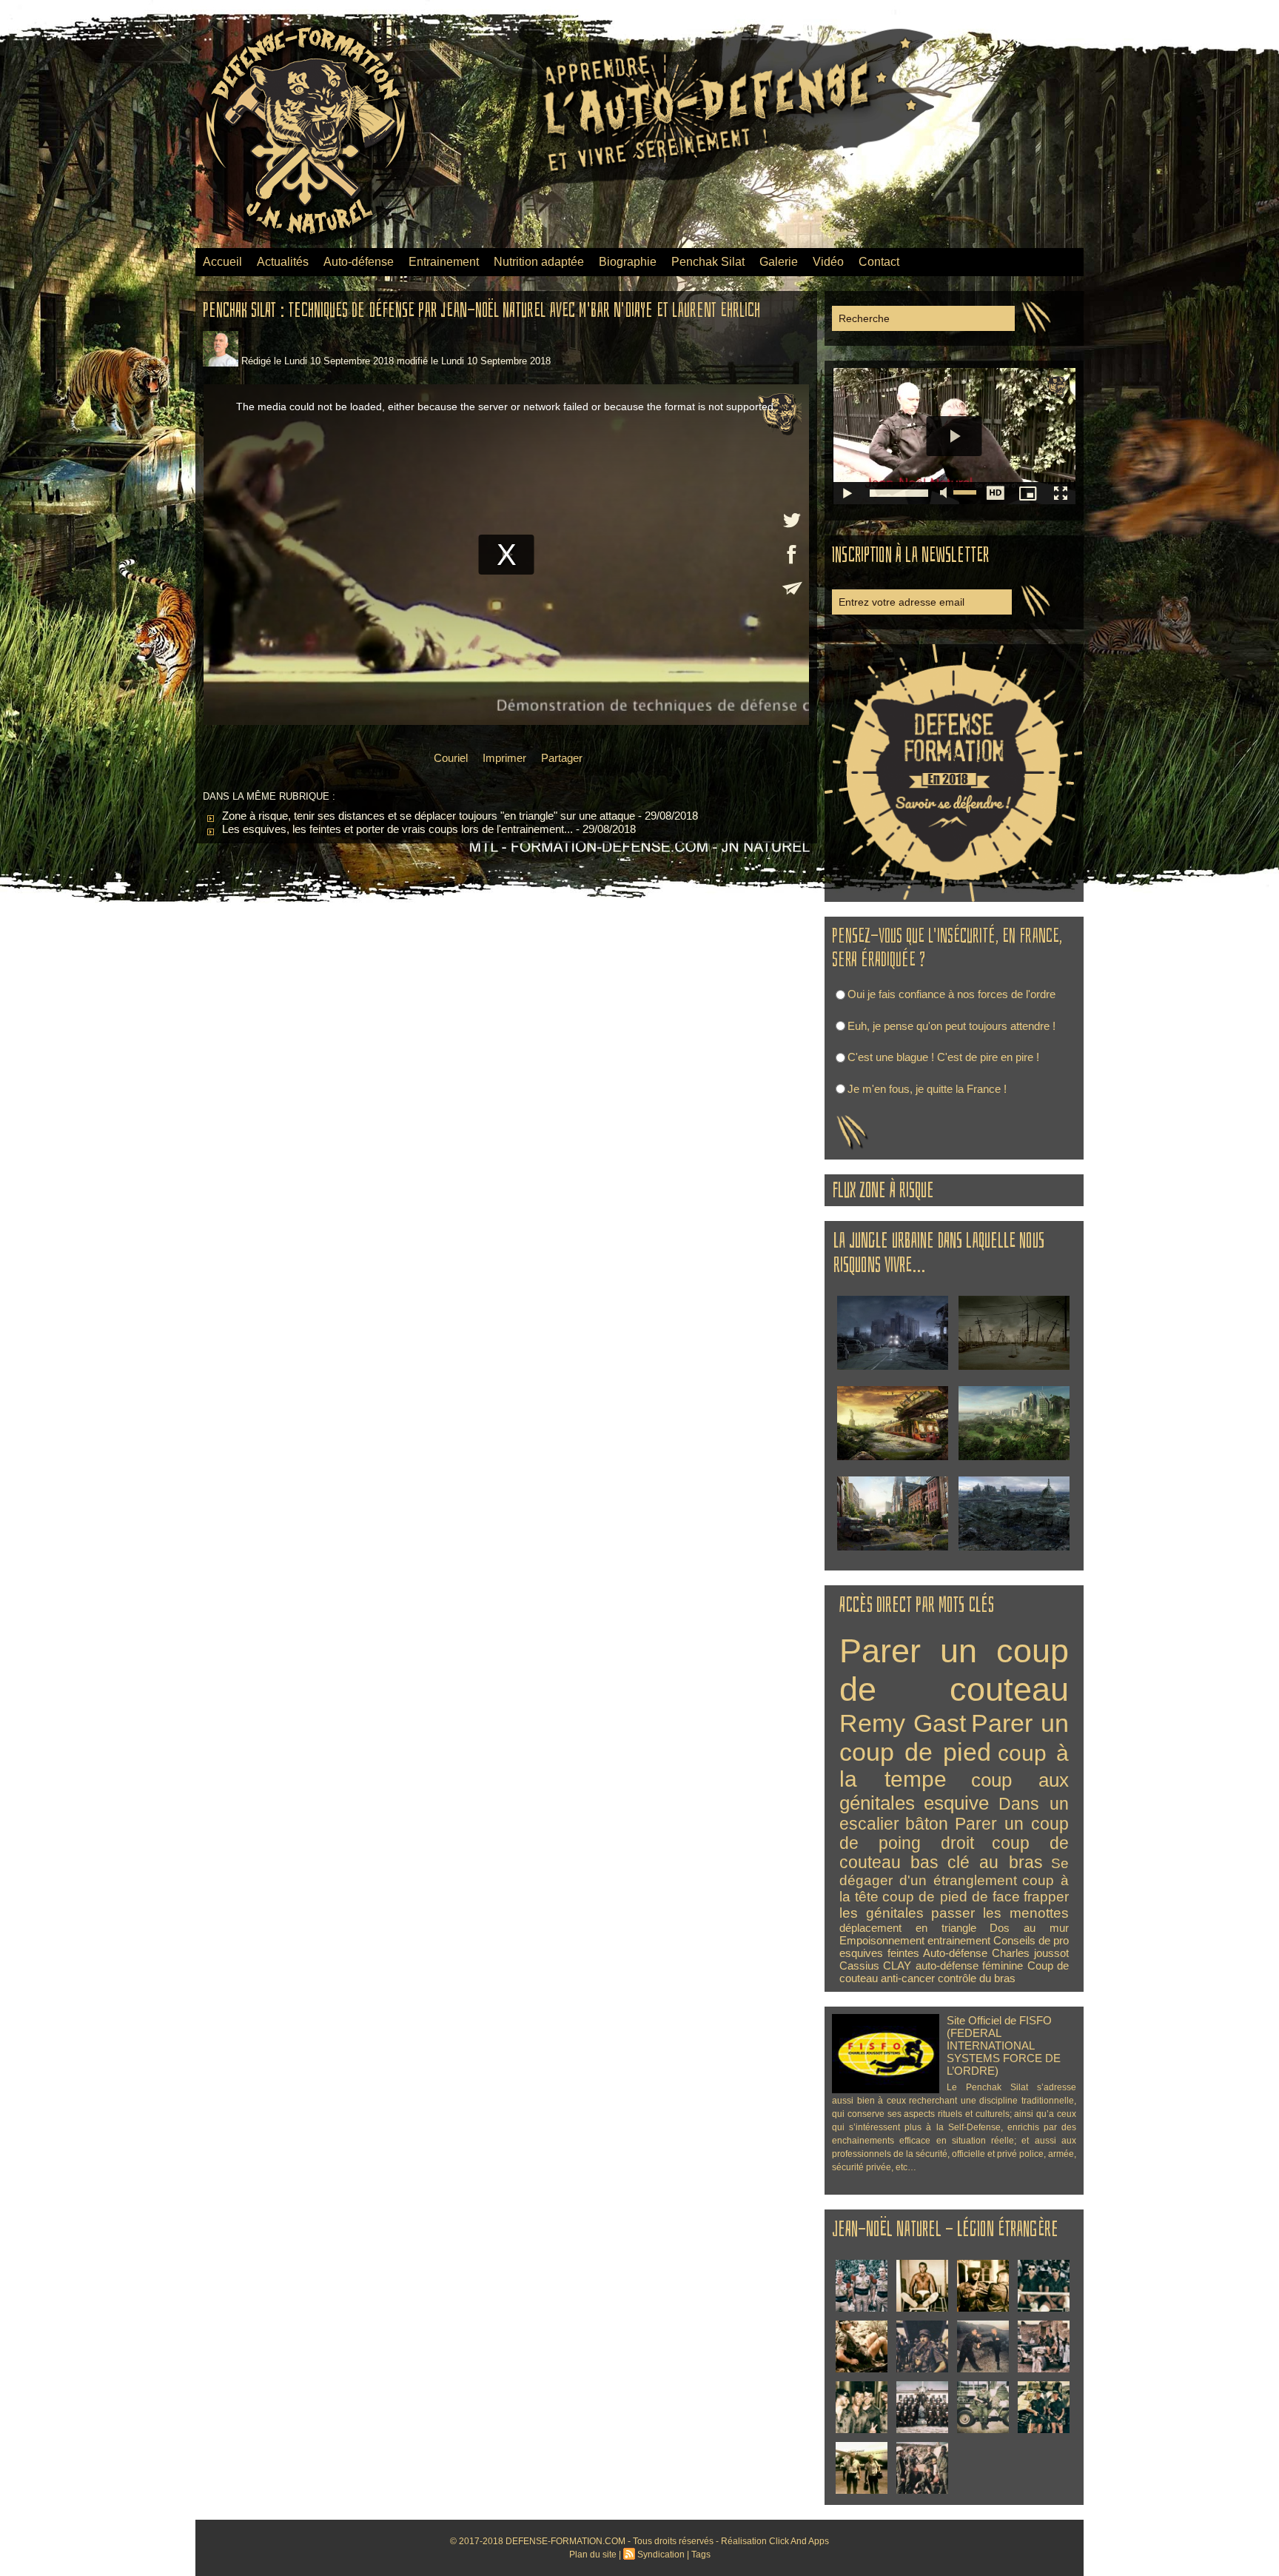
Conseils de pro (1031, 1940)
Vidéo (828, 262)
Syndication (661, 2555)
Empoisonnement (882, 1940)
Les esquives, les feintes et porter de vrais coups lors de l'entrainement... (396, 829)
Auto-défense (359, 262)
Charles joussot (1030, 1953)
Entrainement (444, 262)
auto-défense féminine (969, 1966)
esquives (861, 1953)
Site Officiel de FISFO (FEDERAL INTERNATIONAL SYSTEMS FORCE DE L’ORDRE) (1004, 2045)
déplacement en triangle (908, 1928)
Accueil (222, 262)
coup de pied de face (951, 1897)
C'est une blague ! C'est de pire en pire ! (943, 1057)
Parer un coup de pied (954, 1737)
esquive (956, 1803)
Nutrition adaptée (539, 262)
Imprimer (503, 758)
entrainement (959, 1940)
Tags (701, 2555)
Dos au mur (1029, 1928)
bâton (927, 1824)
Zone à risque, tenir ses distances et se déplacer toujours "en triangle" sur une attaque (427, 816)
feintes (903, 1953)
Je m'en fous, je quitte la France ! (927, 1089)
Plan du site (593, 2555)
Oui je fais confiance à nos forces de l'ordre (951, 994)
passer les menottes (1000, 1913)
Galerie (779, 262)
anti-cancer (908, 1978)
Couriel (449, 758)
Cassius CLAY (875, 1966)
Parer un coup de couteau (954, 1670)
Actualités (283, 262)
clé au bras (995, 1863)
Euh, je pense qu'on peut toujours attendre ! (951, 1026)
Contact (879, 262)
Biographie (628, 262)
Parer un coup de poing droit (954, 1834)
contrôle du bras (977, 1978)
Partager (560, 758)
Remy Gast (903, 1723)
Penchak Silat (708, 262)
